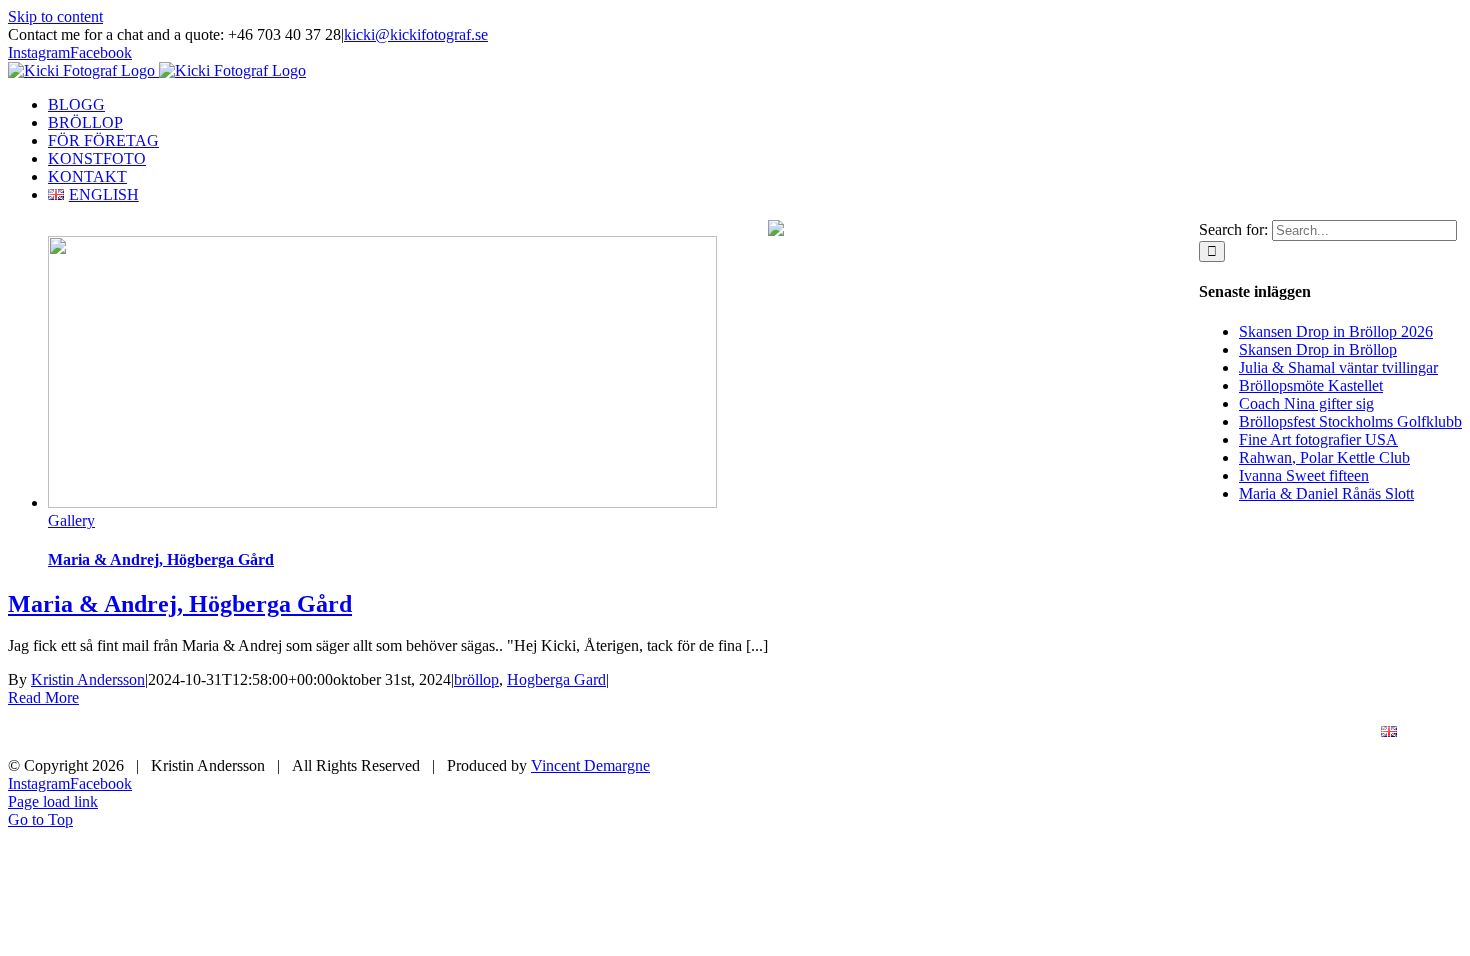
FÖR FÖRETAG (1023, 732)
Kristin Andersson (88, 679)
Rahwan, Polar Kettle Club (1324, 457)
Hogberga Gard (556, 679)
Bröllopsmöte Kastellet (1311, 385)
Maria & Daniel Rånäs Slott (1326, 493)
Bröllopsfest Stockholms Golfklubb (1350, 421)
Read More (43, 697)
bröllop (476, 679)
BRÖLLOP (891, 732)
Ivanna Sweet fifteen (1304, 475)
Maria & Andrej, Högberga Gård (161, 559)
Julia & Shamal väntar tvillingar (1338, 367)
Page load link (53, 801)
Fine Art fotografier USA (1318, 439)
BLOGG (782, 732)
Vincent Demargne (590, 765)
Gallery (71, 520)
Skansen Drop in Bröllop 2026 (1336, 331)
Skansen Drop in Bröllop (1318, 349)
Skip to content (55, 16)
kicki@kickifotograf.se (416, 34)
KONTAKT (1294, 732)
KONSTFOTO (1166, 732)
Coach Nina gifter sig (1306, 403)
